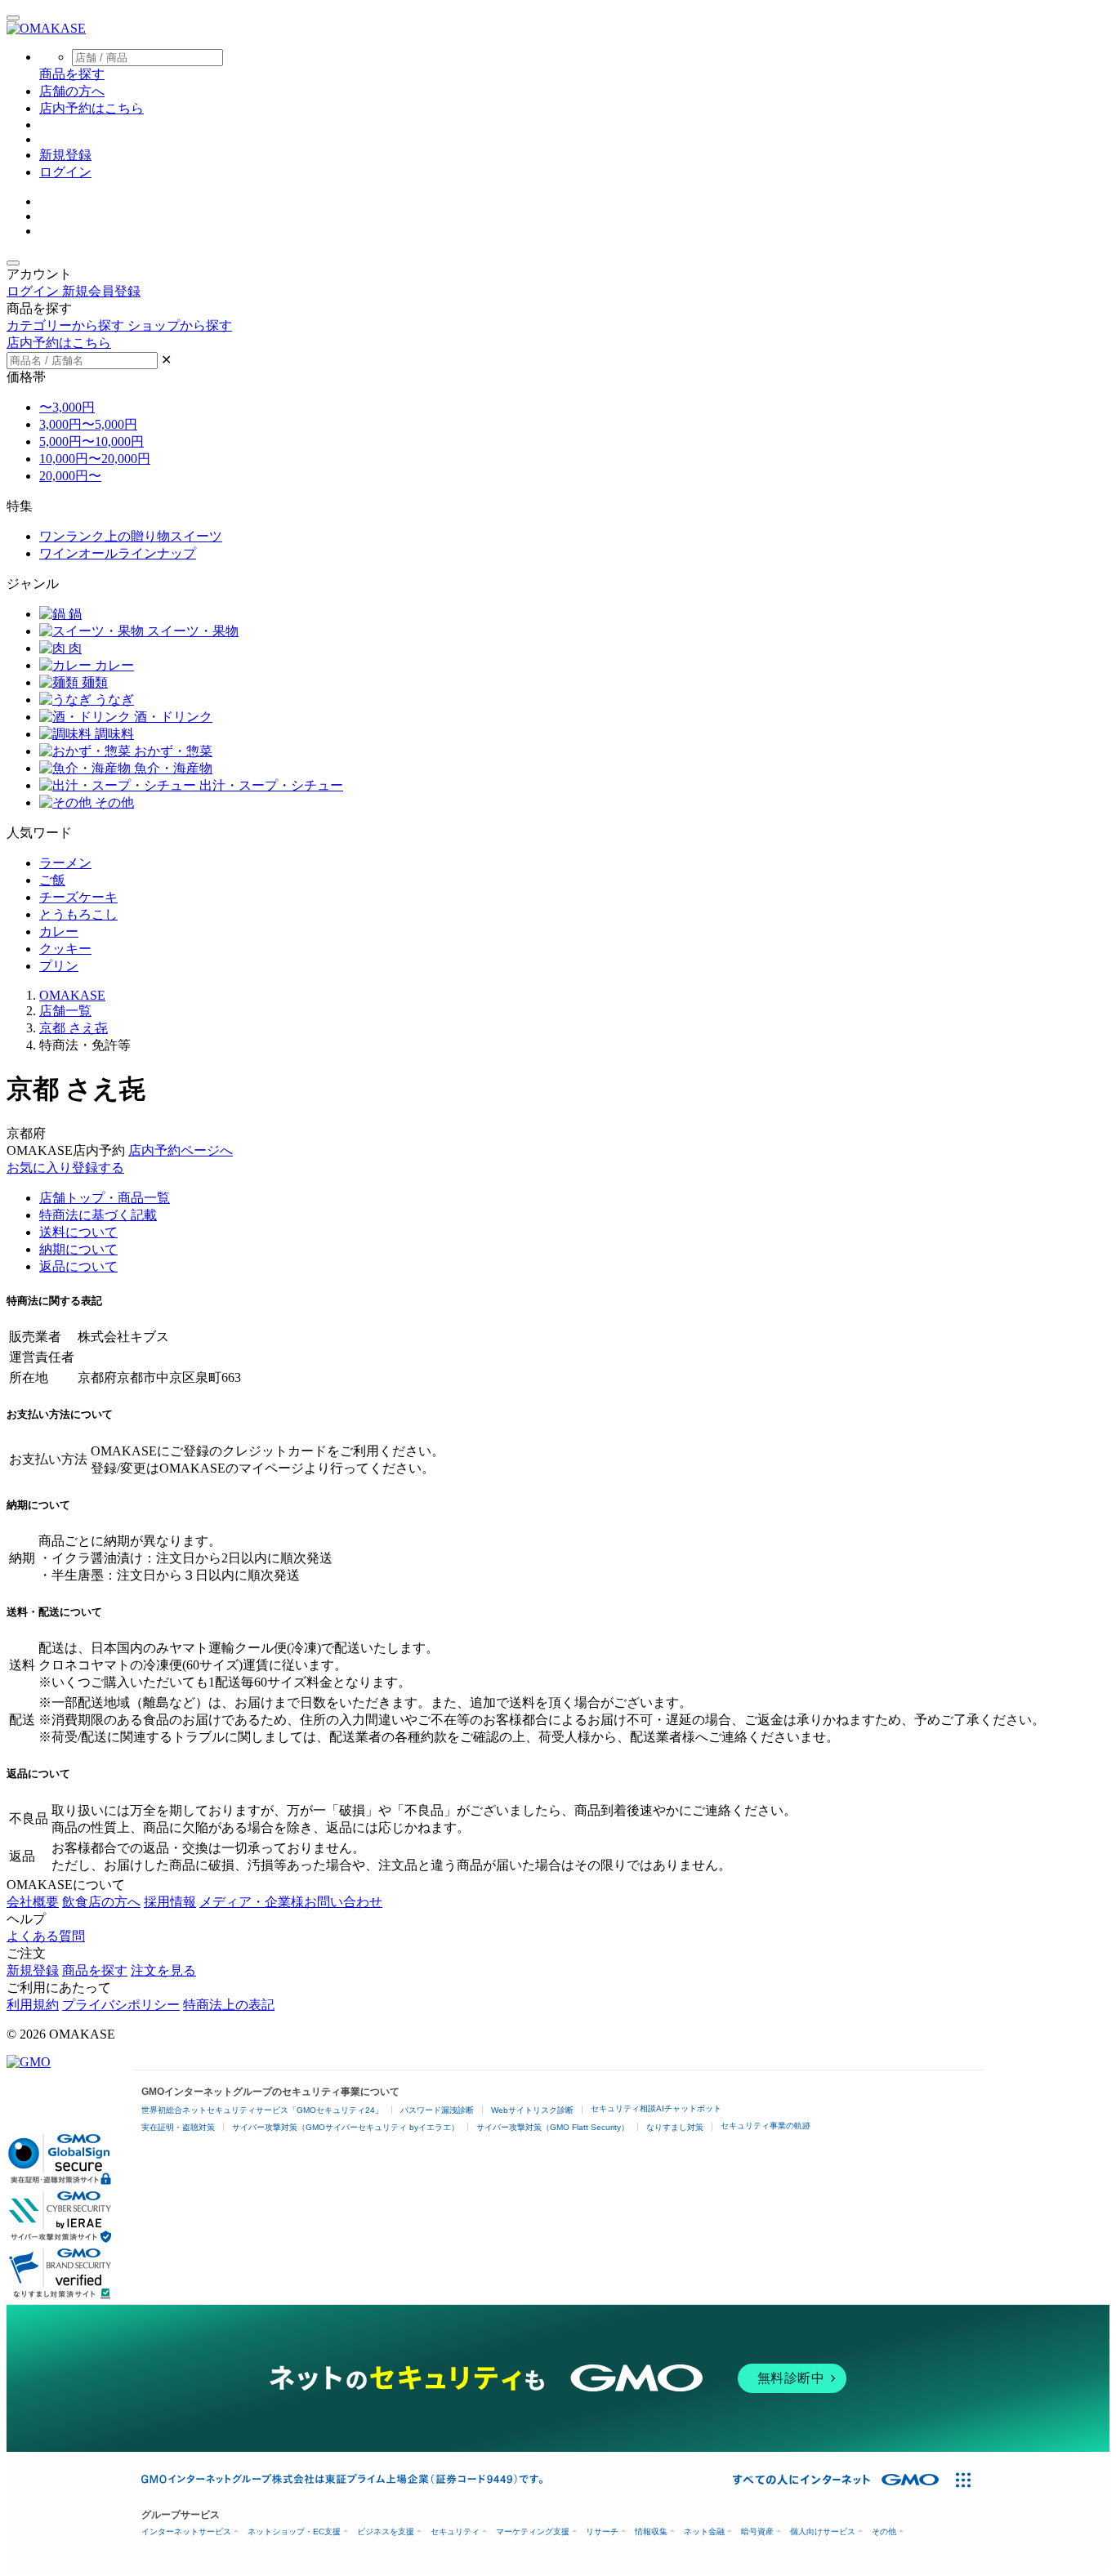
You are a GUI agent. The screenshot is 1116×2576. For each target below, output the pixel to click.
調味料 (113, 734)
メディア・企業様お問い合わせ (291, 1902)
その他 (113, 802)
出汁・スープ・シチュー (270, 785)
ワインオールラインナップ (118, 553)
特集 (20, 506)
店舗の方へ (72, 91)
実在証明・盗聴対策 (178, 2127)
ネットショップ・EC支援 (294, 2531)
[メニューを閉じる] (13, 263)
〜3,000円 (67, 407)
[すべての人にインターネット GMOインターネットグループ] (838, 2480)
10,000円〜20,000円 (95, 459)
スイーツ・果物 (191, 631)
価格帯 (26, 377)
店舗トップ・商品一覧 (105, 1198)
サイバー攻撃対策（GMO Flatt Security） (553, 2127)
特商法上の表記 (229, 2005)
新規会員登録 (101, 291)
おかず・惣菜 (172, 751)
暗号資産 (757, 2531)
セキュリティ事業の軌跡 (766, 2126)
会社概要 (33, 1902)
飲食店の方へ (101, 1902)
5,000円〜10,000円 (92, 441)
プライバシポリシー (121, 2005)
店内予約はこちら (92, 108)
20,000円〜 (70, 476)
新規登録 (65, 155)
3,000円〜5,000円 (88, 424)
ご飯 (52, 880)
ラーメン (65, 863)
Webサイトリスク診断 (532, 2110)
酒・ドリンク (172, 717)
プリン (59, 966)
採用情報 (170, 1902)
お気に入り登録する (65, 1168)
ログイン (65, 172)
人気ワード (39, 833)
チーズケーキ (78, 897)
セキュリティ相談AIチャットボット (656, 2108)
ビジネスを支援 (386, 2531)
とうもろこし (78, 914)
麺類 (93, 682)
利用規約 (33, 2005)
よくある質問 (46, 1936)
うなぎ (113, 700)
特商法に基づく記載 (98, 1215)
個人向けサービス (823, 2531)
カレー (113, 665)
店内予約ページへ (181, 1150)
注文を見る (163, 1970)
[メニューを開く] (13, 18)
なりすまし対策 (675, 2127)
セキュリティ (455, 2531)
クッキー (65, 949)
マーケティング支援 (533, 2531)
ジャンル (33, 584)
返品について (78, 1266)
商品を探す (95, 1970)
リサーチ (602, 2531)
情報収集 (651, 2531)
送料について (78, 1232)
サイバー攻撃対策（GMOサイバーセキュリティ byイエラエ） (346, 2127)
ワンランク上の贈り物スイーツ (131, 536)
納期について (78, 1249)
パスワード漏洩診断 (437, 2110)
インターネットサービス (186, 2531)
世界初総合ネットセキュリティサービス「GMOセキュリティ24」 (262, 2110)
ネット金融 (704, 2531)
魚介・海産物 (172, 768)
